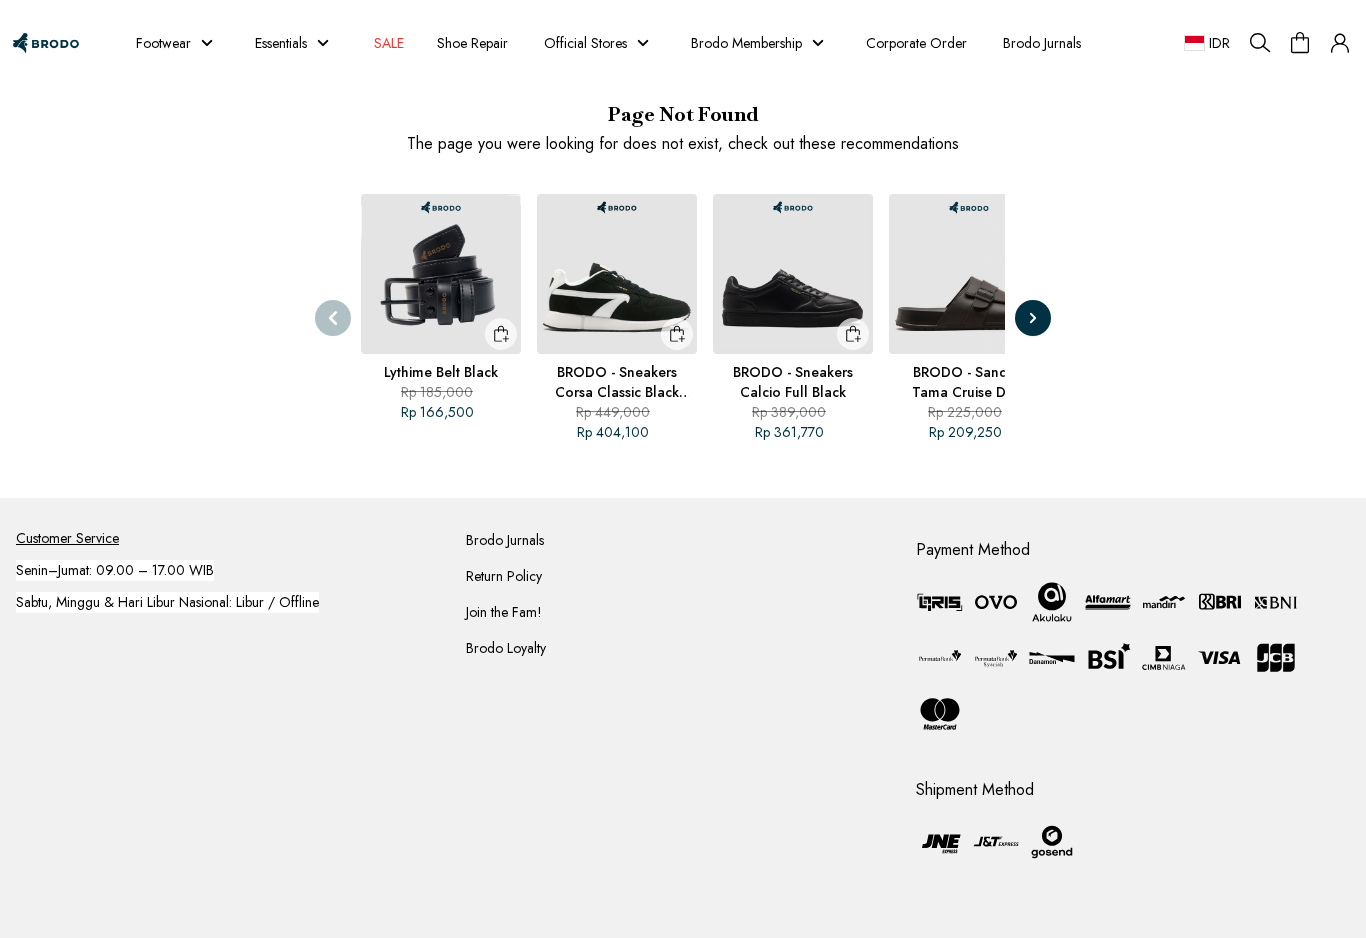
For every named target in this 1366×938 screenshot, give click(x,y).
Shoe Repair (472, 43)
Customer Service (67, 538)
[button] (1340, 43)
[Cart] (1300, 43)
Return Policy (504, 576)
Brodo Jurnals (1042, 43)
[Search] (1260, 43)
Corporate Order (916, 43)
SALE (386, 43)
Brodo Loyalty (506, 648)
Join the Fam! (504, 612)
